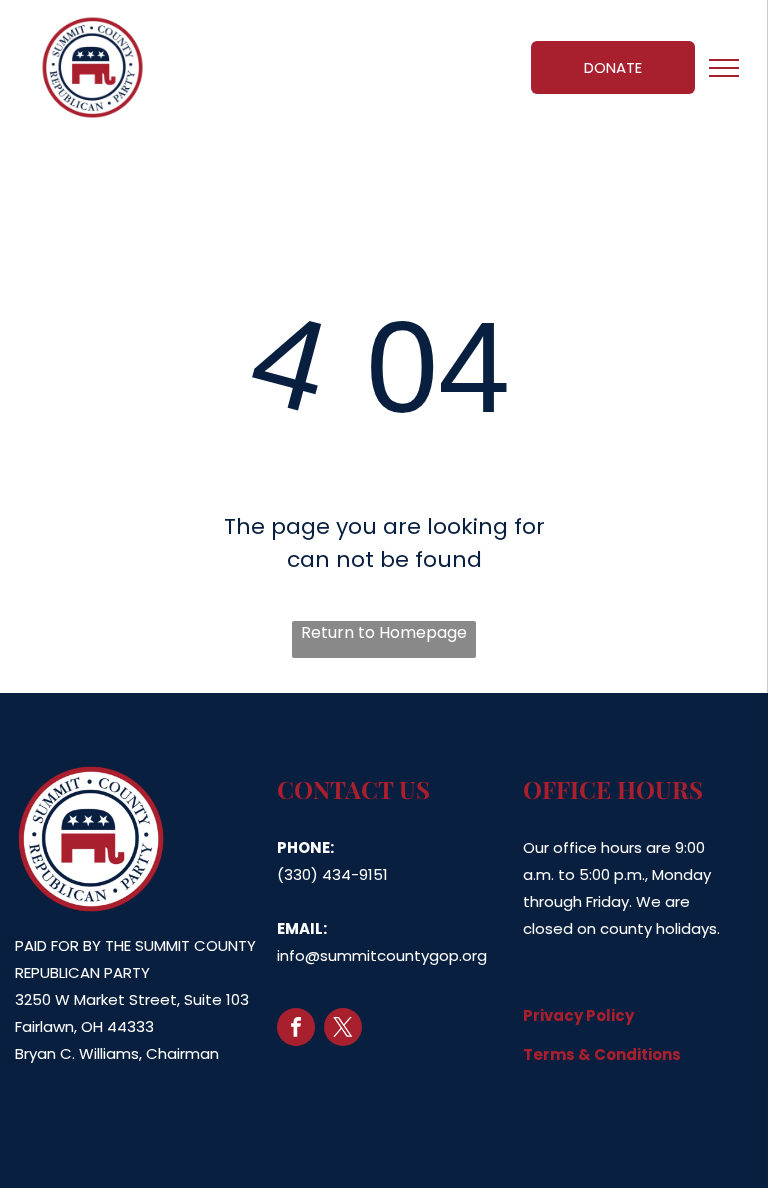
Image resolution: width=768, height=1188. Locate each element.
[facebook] (296, 1029)
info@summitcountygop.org (382, 955)
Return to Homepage (384, 632)
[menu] (724, 68)
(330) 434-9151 (332, 874)
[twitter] (343, 1029)
